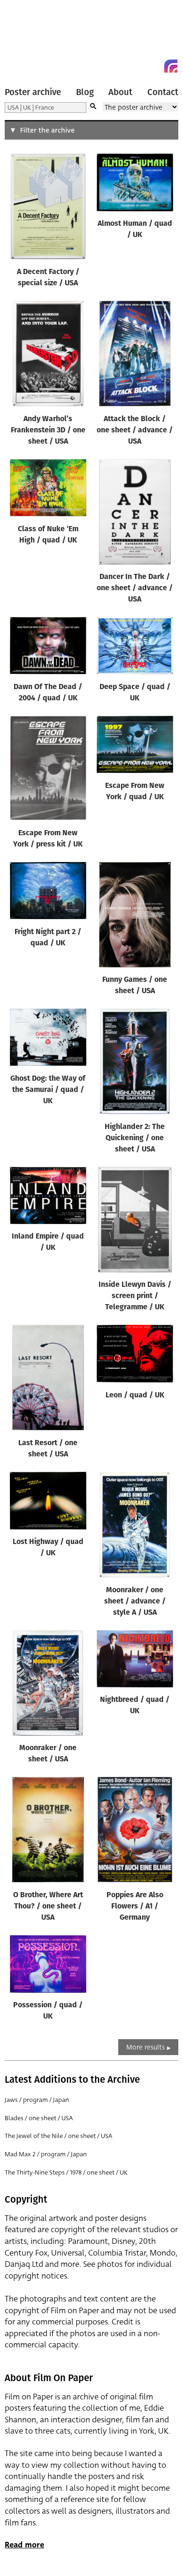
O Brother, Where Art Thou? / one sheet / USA (48, 1907)
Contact (163, 92)
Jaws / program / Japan (37, 2100)
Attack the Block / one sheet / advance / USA (135, 431)
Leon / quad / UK (135, 1396)
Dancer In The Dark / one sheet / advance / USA (135, 588)
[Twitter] (137, 66)
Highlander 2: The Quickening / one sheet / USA (135, 1138)
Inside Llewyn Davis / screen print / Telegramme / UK (135, 1296)
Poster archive (33, 92)
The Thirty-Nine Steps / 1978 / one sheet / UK (66, 2172)
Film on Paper (26, 39)
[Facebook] (154, 66)
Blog (85, 92)
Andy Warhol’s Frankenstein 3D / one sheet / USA (48, 431)
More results (145, 2047)
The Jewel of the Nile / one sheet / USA (58, 2136)
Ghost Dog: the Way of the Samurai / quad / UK (48, 1090)
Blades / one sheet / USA (39, 2118)
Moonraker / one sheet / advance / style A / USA (135, 1602)
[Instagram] (171, 66)
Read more (24, 2545)
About (120, 92)
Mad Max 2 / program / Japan (46, 2154)
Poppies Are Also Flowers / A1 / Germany (135, 1907)
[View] (48, 208)
